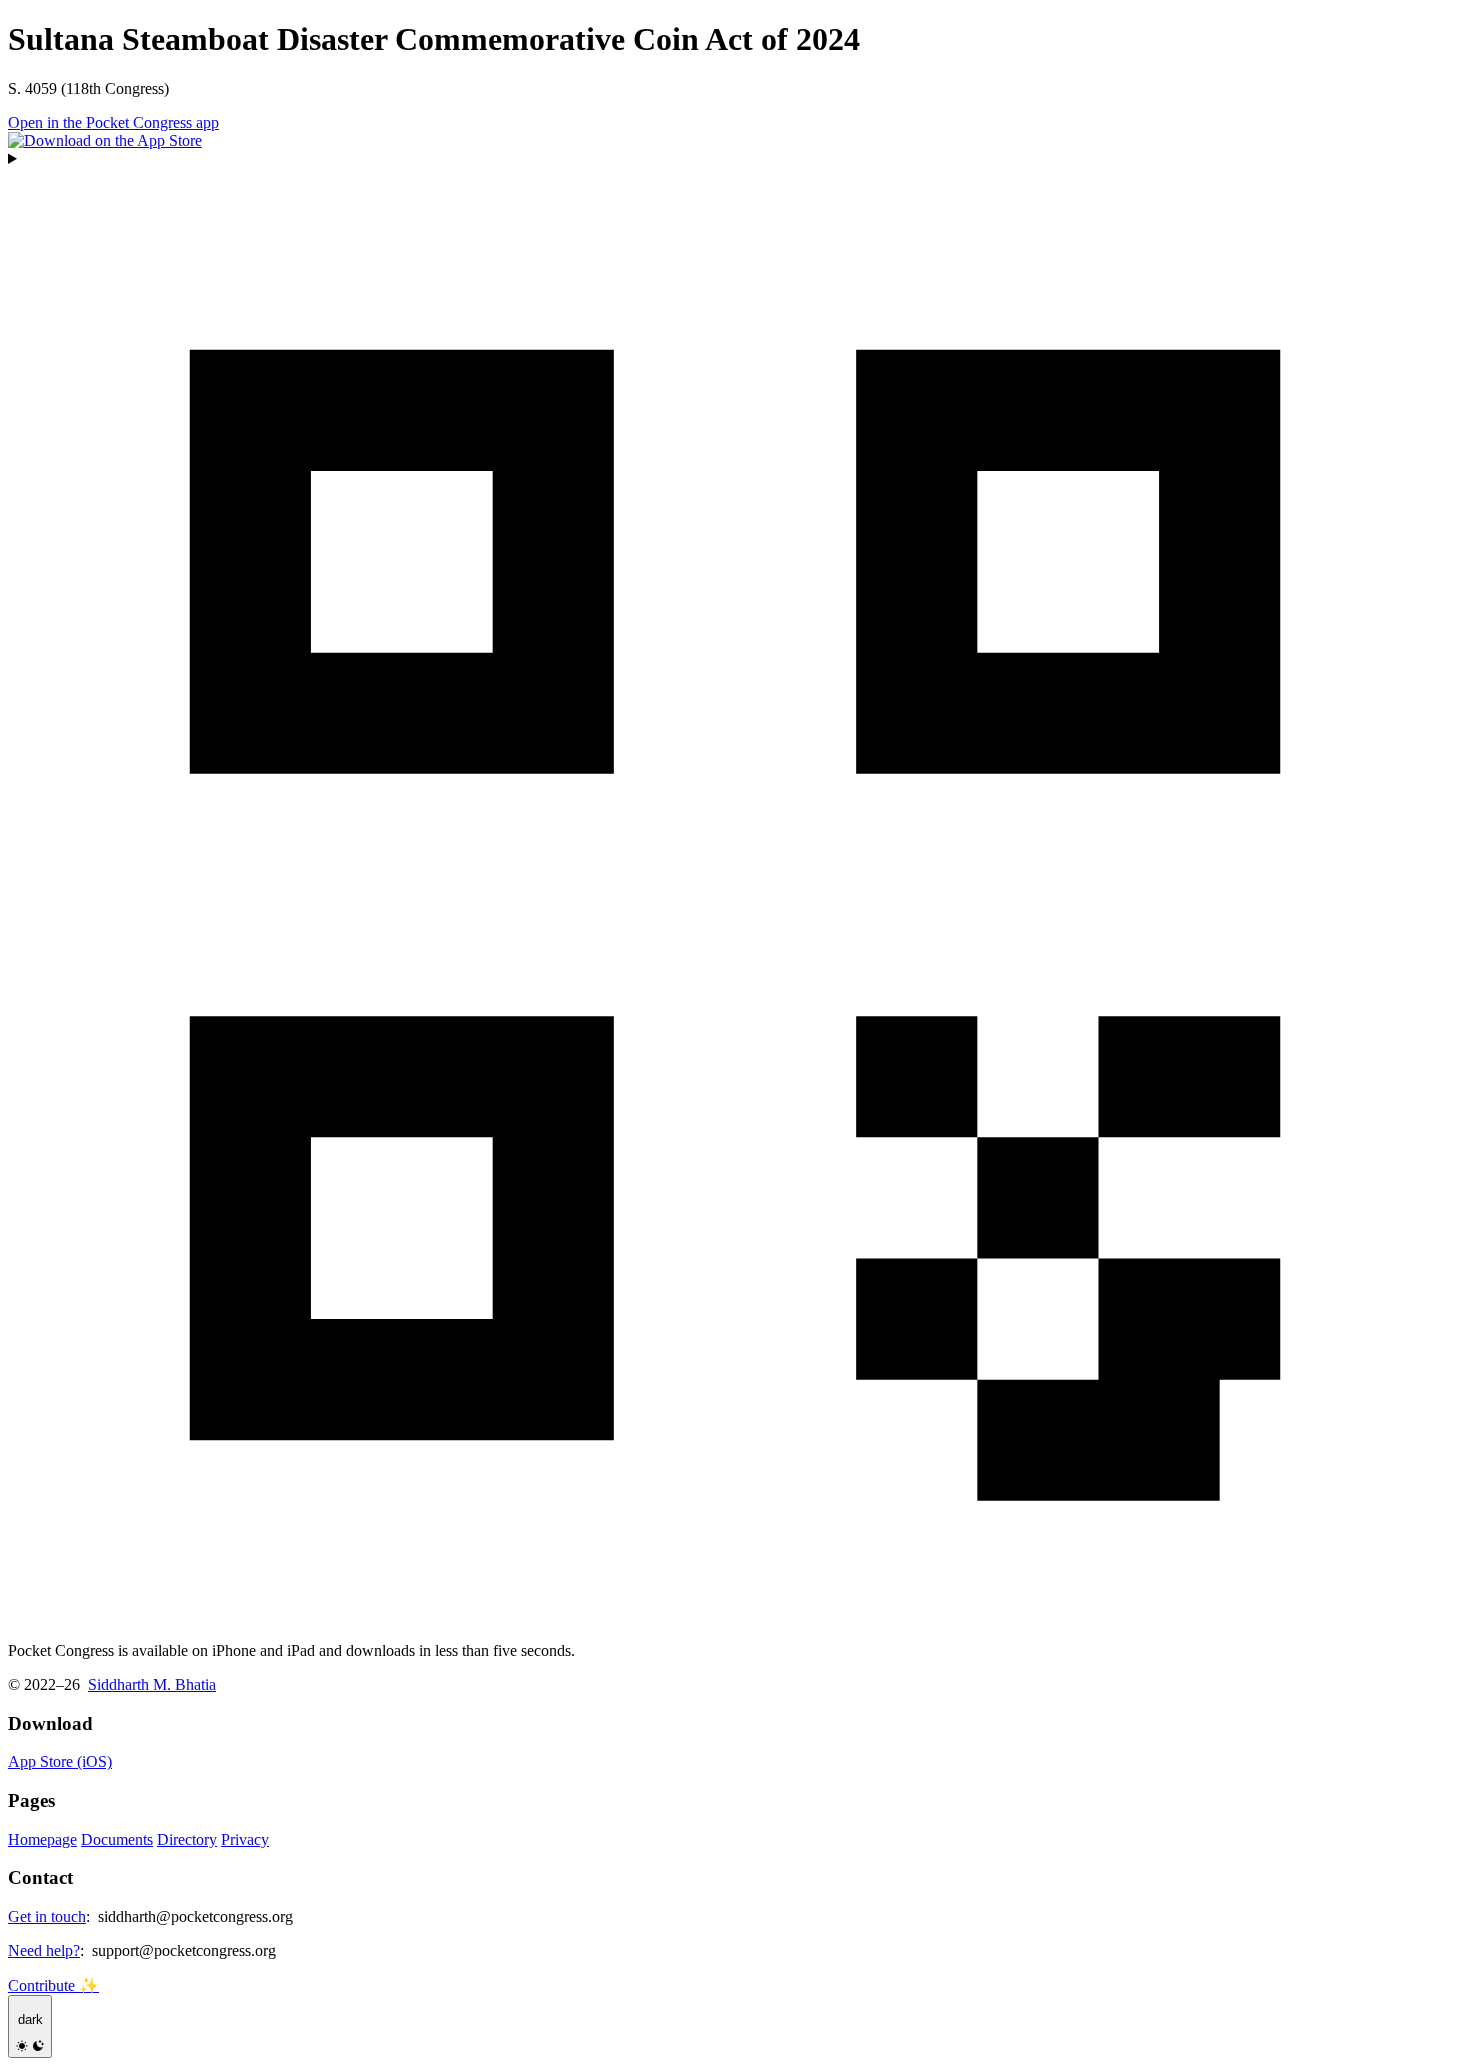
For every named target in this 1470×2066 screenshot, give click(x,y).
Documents (117, 1839)
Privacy (245, 1839)
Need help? (44, 1950)
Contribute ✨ (53, 1985)
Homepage (42, 1839)
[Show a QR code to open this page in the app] (735, 888)
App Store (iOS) (60, 1761)
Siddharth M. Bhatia (152, 1684)
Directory (187, 1839)
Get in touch (47, 1916)
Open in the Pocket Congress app (113, 122)
